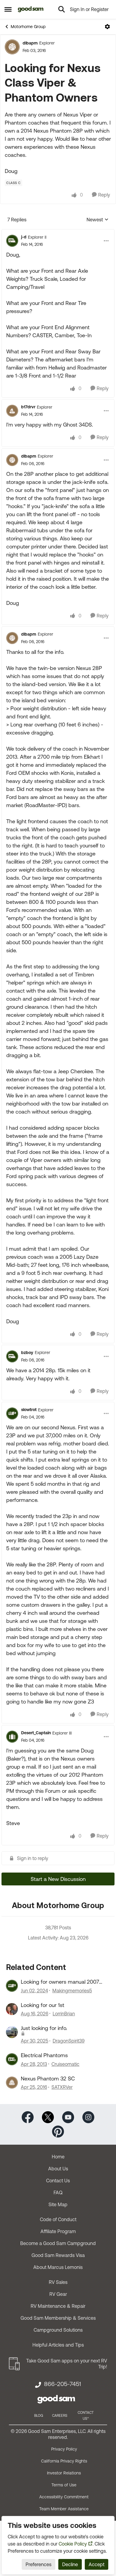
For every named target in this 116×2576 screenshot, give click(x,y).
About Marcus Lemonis (58, 2267)
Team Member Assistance (64, 2509)
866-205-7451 (62, 2384)
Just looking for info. (44, 2028)
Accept (97, 2564)
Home (58, 2157)
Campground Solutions (58, 2330)
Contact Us (58, 2181)
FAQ (58, 2192)
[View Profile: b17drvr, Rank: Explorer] (12, 411)
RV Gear (58, 2294)
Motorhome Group (28, 27)
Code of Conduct (58, 2219)
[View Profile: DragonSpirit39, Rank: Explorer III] (12, 2032)
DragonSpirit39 (69, 2041)
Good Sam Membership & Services (58, 2318)
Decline (70, 2564)
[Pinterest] (58, 2131)
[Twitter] (48, 2117)
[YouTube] (68, 2117)
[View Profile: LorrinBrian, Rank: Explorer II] (12, 2009)
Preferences (39, 2564)
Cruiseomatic (65, 2064)
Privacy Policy (64, 2449)
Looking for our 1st (43, 2005)
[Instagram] (88, 2117)
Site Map (58, 2204)
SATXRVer (62, 2087)
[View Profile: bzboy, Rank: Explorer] (12, 1356)
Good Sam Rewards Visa (58, 2255)
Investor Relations (64, 2473)
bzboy (27, 1353)
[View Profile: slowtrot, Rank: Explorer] (12, 1413)
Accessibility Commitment (64, 2497)
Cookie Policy (73, 2544)
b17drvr (28, 407)
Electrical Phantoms (44, 2055)
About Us (58, 2169)
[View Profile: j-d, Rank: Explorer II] (12, 241)
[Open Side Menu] (8, 9)
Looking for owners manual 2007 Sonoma (60, 1982)
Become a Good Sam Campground (58, 2243)
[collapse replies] (58, 232)
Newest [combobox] (98, 220)
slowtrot (29, 1410)
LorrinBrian (64, 2014)
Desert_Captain (36, 1733)
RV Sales (58, 2282)
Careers (60, 2416)
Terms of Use (64, 2485)
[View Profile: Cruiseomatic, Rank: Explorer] (12, 2059)
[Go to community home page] (31, 9)
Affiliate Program (58, 2231)
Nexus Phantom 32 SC (48, 2079)
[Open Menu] (107, 27)
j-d (24, 237)
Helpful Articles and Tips (58, 2345)
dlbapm (30, 43)
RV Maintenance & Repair (58, 2306)
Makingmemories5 (72, 1991)
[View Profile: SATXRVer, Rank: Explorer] (12, 2083)
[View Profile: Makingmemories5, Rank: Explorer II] (12, 1986)
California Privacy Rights (64, 2461)
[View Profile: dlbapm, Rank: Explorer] (12, 47)
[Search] (62, 9)
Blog (39, 2416)
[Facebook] (28, 2117)
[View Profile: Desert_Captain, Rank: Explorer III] (12, 1737)
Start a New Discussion (58, 1879)
